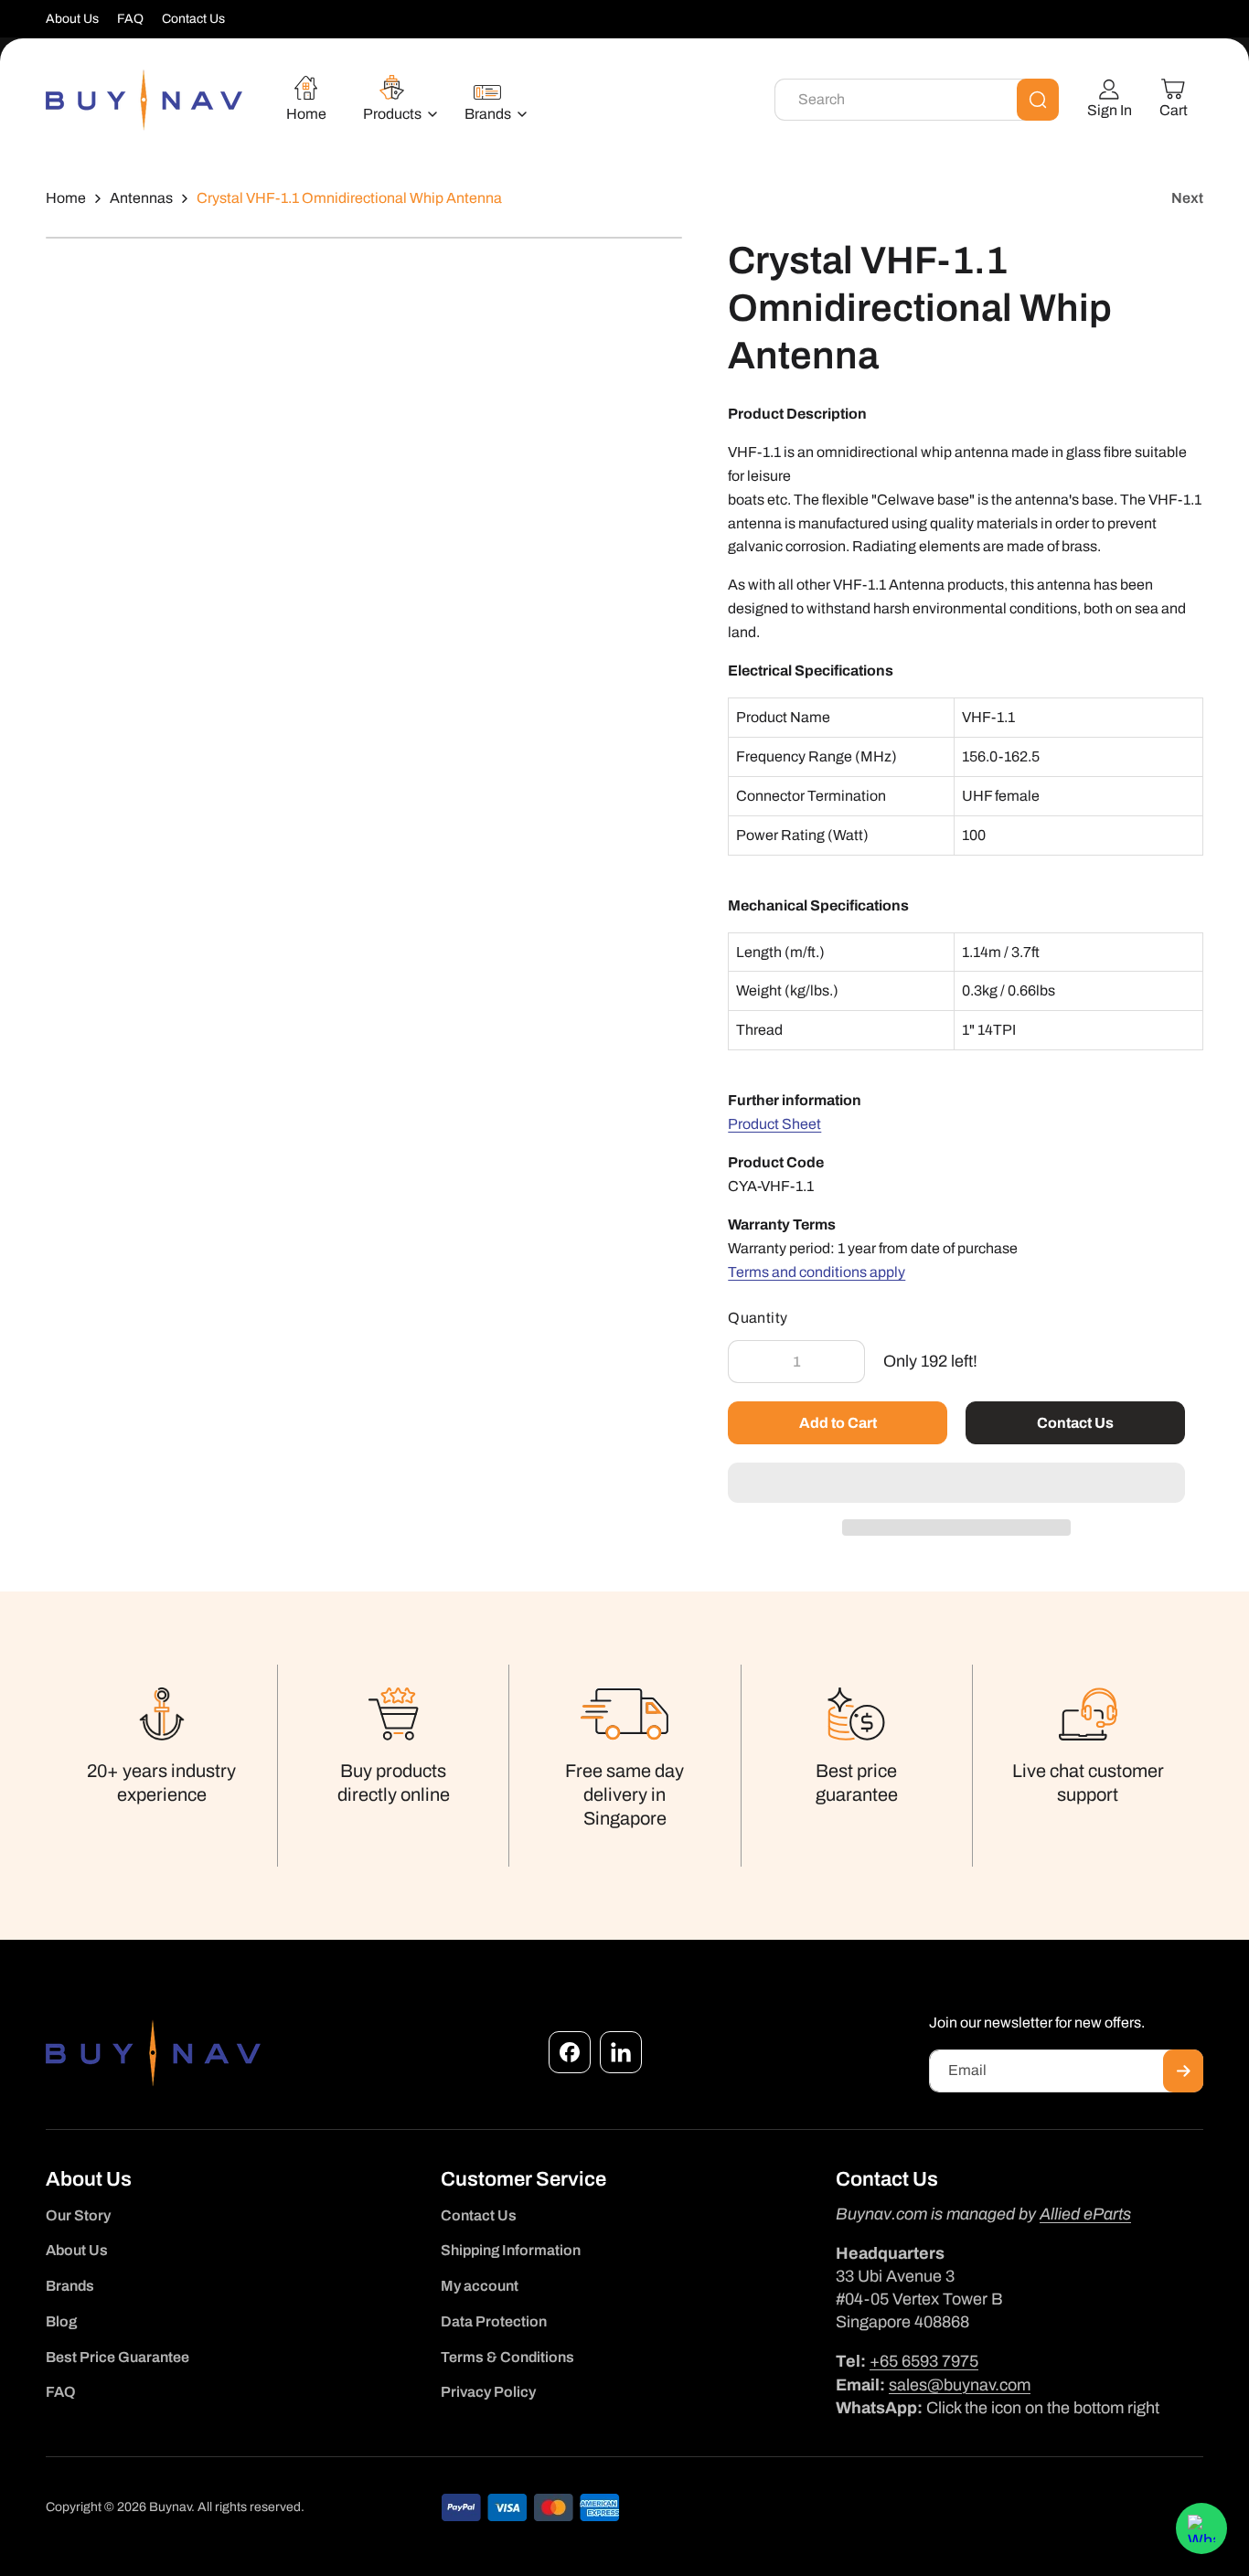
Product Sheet (774, 1124)
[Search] (1038, 100)
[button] (956, 1484)
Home (66, 198)
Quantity (758, 1318)
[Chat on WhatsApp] (1201, 2528)
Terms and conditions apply (817, 1272)
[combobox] (917, 100)
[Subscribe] (1183, 2071)
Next (1187, 198)
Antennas (141, 198)
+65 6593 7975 (924, 2361)
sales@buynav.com (960, 2385)
